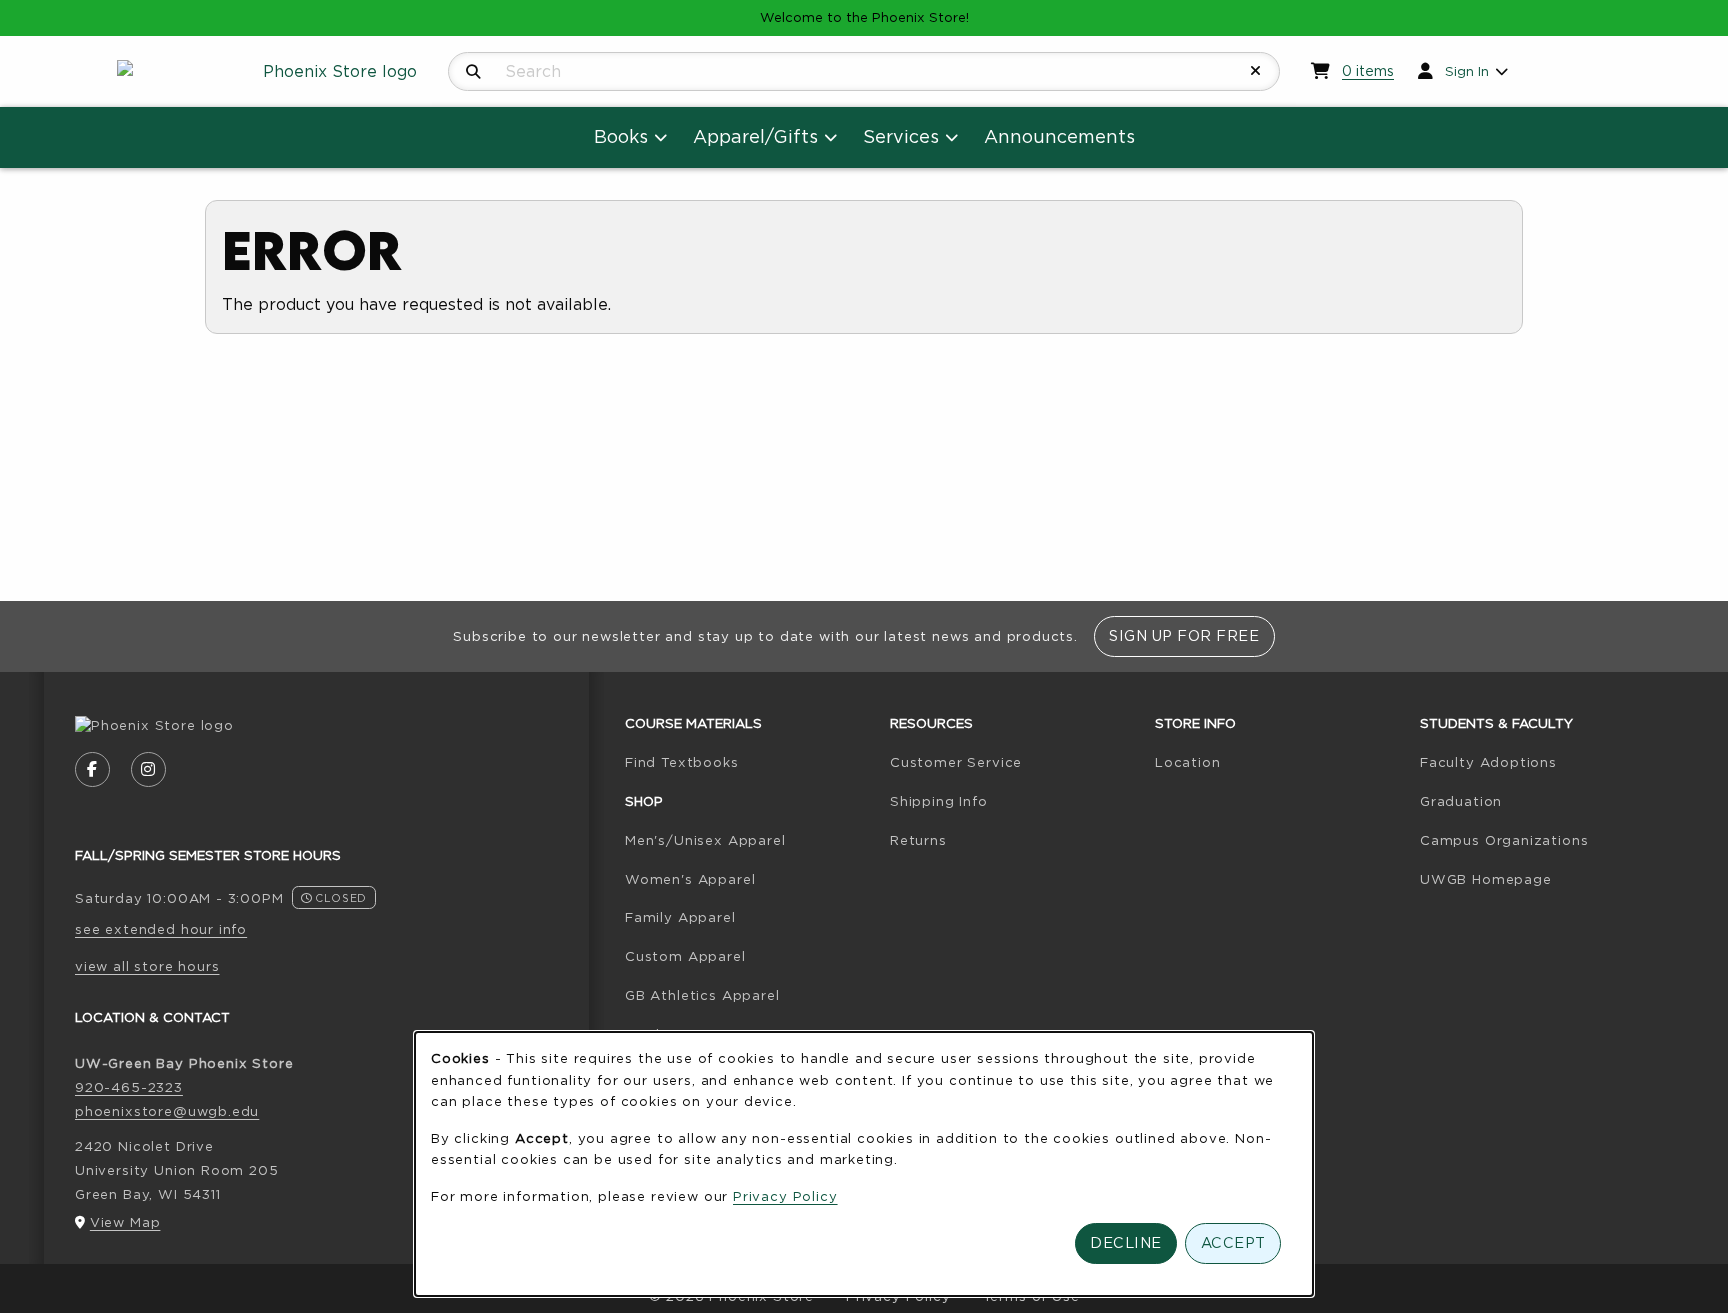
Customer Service (956, 762)
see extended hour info (161, 929)
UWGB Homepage (1544, 878)
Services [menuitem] (901, 136)
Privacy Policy (785, 1196)
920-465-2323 (129, 1087)
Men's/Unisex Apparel (705, 840)
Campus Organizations (1504, 840)
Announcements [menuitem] (1059, 136)
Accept (1233, 1242)
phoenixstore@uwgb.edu (167, 1111)
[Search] (473, 72)
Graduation (1461, 801)
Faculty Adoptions (1544, 761)
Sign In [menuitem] (1467, 71)
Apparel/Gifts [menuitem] (755, 136)
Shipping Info (939, 801)
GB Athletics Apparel (702, 995)
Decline (1126, 1242)
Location (1188, 762)
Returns (918, 840)
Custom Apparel (685, 956)
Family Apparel (680, 917)
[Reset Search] (1256, 71)
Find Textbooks (749, 761)
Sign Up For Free (1184, 635)
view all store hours (147, 966)
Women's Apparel (690, 879)
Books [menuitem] (621, 136)
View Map (125, 1222)
